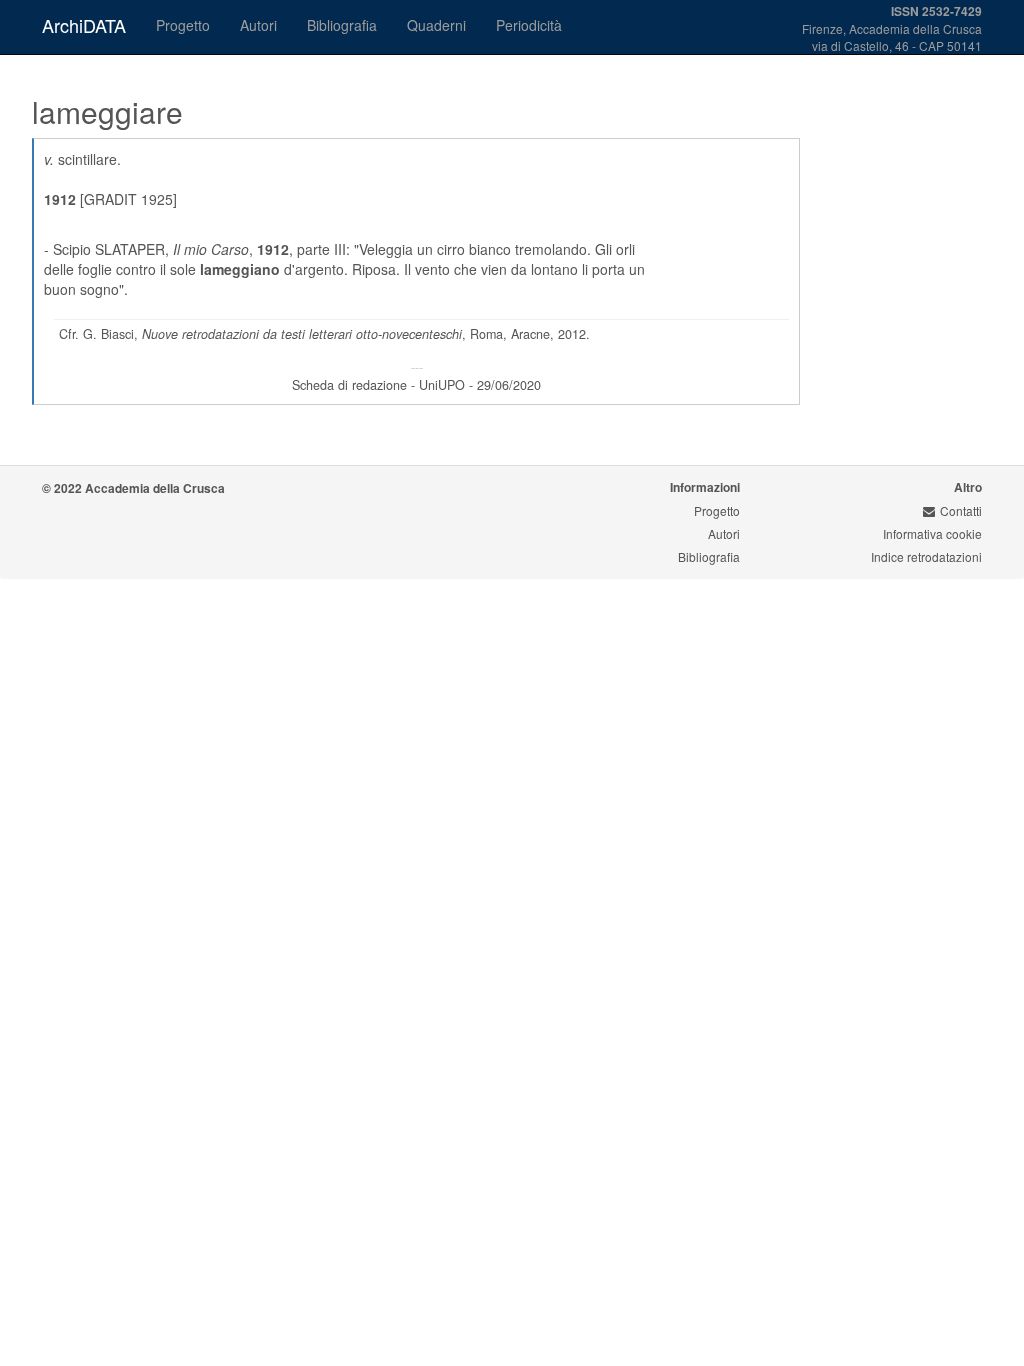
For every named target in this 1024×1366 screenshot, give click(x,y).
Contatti (961, 510)
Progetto (183, 25)
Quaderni (436, 25)
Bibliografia (342, 25)
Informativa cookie (932, 533)
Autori (258, 25)
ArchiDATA (84, 25)
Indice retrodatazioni (926, 556)
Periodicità (529, 25)
